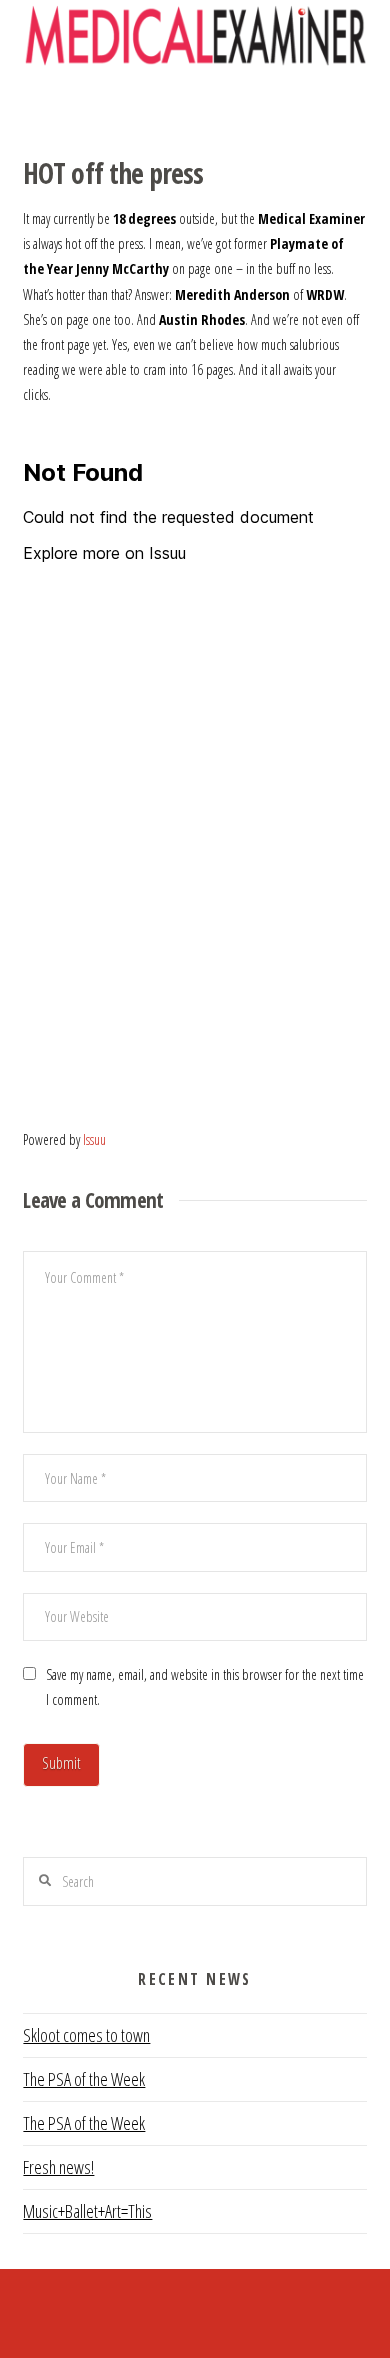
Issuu (94, 1139)
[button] (195, 105)
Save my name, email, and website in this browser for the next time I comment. (205, 1687)
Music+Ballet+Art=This (87, 2211)
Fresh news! (58, 2167)
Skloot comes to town (86, 2035)
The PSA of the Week (84, 2079)
